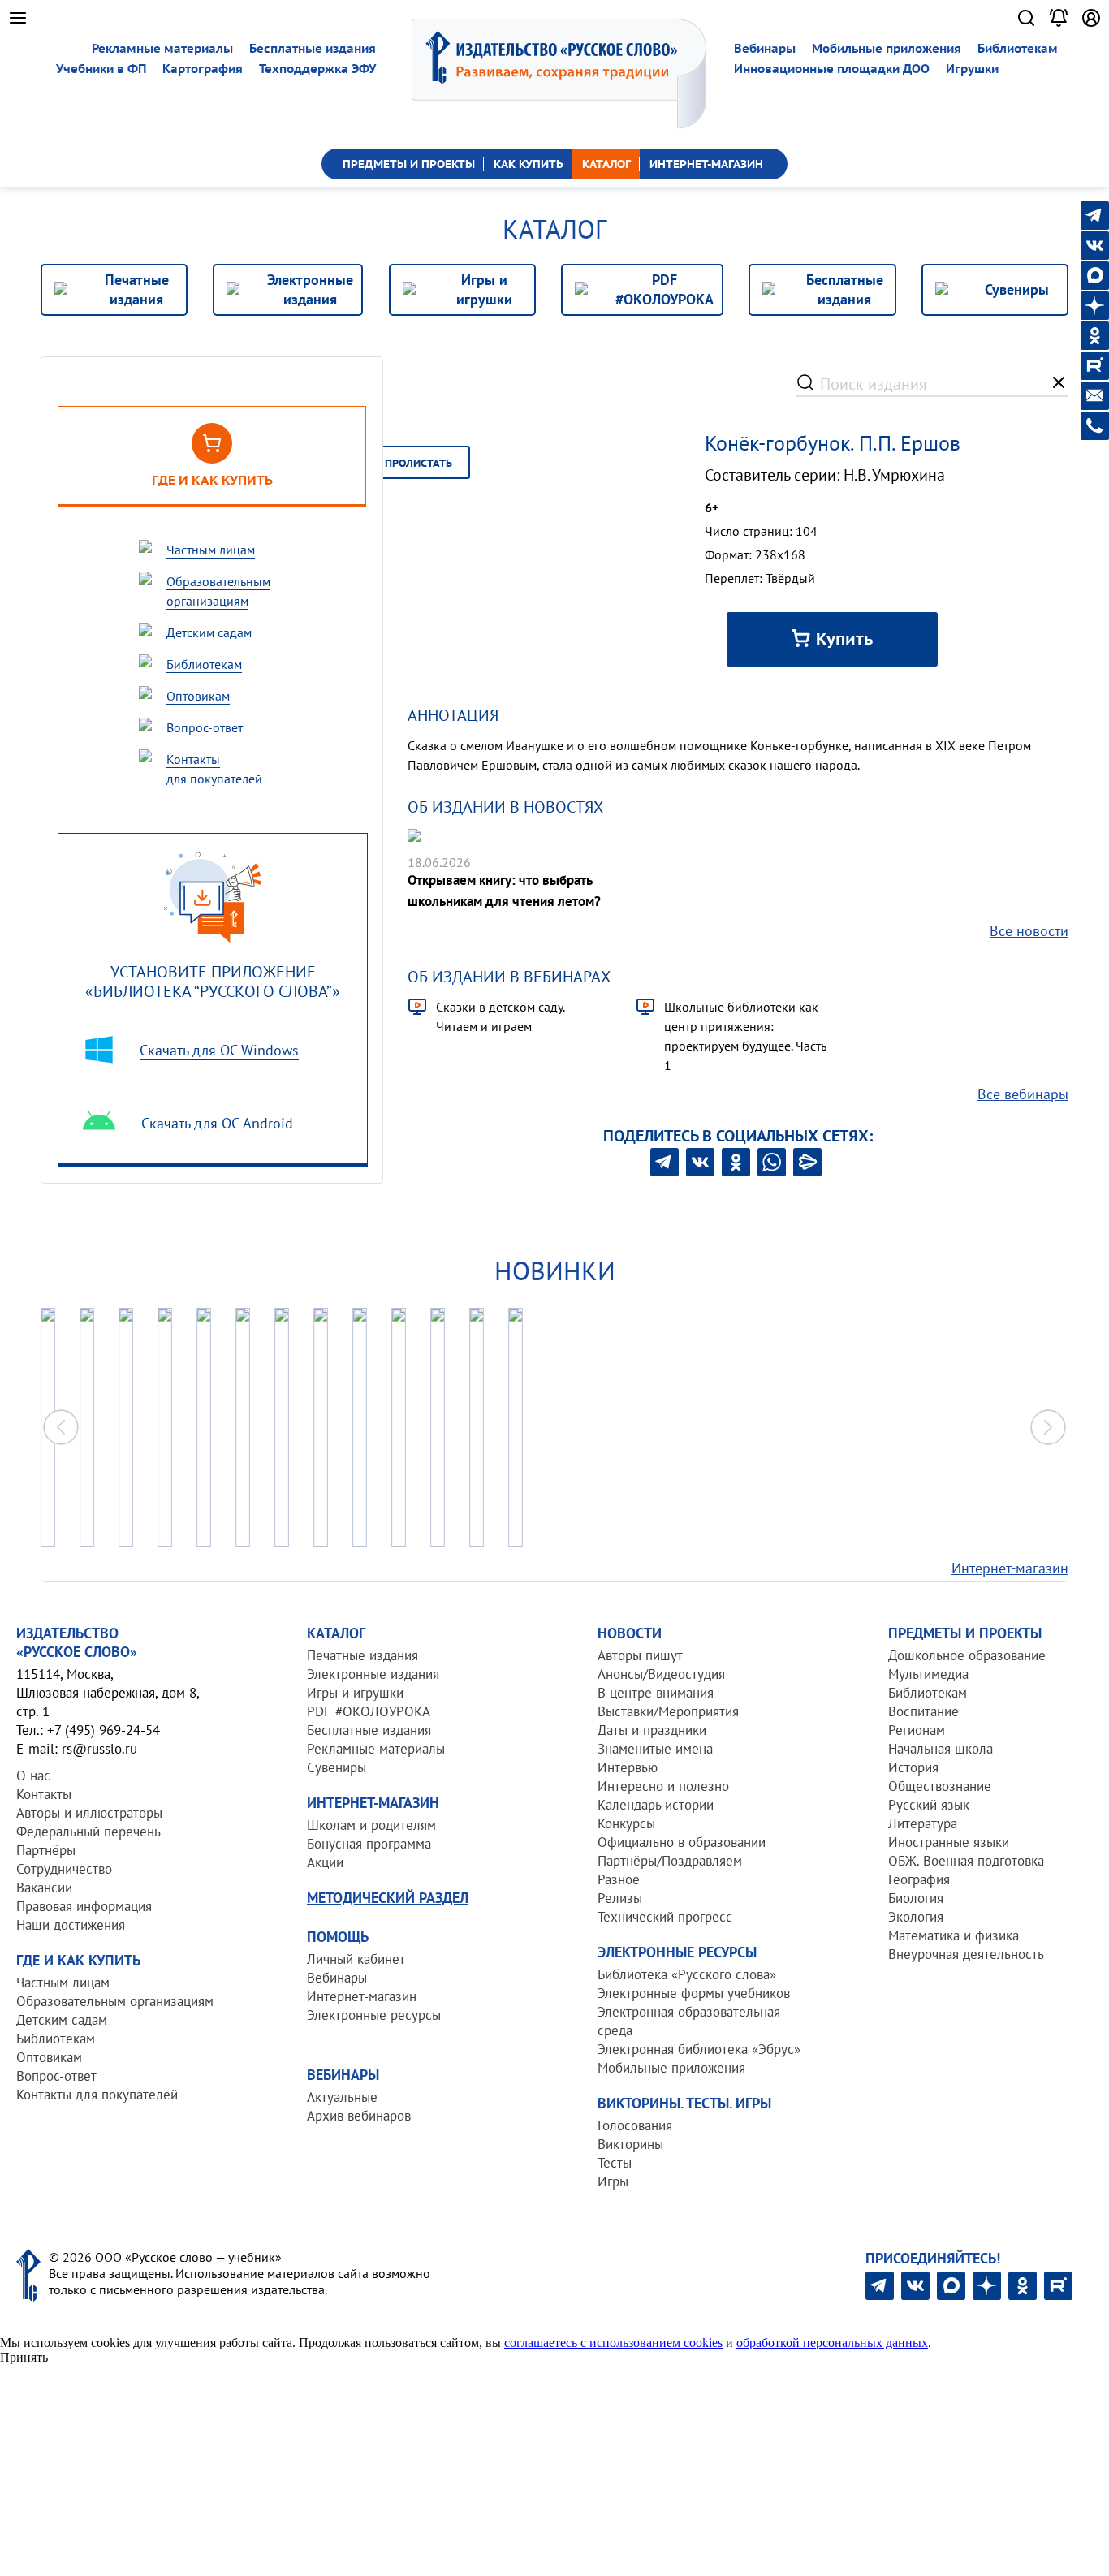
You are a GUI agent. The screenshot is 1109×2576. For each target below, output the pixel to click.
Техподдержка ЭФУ (317, 69)
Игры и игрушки (355, 1693)
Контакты (44, 1794)
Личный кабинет (356, 1959)
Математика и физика (954, 1935)
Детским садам (62, 2020)
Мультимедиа (928, 1674)
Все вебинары (1023, 1094)
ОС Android (257, 1123)
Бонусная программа (369, 1844)
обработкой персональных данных (832, 2343)
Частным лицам (63, 1983)
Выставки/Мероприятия (668, 1711)
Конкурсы (626, 1823)
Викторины (630, 2144)
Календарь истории (656, 1805)
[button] (1048, 1427)
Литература (923, 1823)
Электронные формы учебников (694, 1993)
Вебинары (765, 48)
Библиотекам (1018, 48)
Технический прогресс (665, 1917)
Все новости (1029, 931)
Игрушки (972, 69)
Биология (916, 1898)
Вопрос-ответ (56, 2076)
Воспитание (923, 1711)
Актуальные (342, 2097)
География (919, 1879)
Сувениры (337, 1767)
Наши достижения (71, 1925)
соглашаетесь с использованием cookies (613, 2343)
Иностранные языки (949, 1842)
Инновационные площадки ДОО (832, 69)
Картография (203, 69)
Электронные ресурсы (374, 2015)
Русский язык (929, 1805)
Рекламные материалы (162, 48)
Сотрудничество (64, 1869)
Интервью (628, 1767)
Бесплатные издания (313, 48)
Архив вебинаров (359, 2116)
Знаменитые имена (655, 1749)
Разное (619, 1879)
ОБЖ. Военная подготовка (966, 1861)
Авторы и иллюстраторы (89, 1813)
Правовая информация (84, 1906)
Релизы (620, 1898)
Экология (916, 1917)
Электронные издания (373, 1674)
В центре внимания (656, 1693)
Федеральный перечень (88, 1832)
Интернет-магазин (1010, 1568)
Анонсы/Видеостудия (661, 1674)
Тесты (615, 2163)
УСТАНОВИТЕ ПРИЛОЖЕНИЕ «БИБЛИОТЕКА (213, 981)
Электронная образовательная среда (689, 2021)
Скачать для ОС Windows (219, 1050)
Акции (325, 1862)
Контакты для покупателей (97, 2095)
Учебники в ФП (101, 69)
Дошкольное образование (967, 1655)
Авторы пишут (640, 1655)
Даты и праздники (652, 1730)
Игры (613, 2181)
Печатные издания (362, 1655)
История (913, 1767)
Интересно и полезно (663, 1786)
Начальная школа (941, 1749)
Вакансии (44, 1888)
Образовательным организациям (115, 2001)
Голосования (635, 2125)
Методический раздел (388, 1898)
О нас (33, 1776)
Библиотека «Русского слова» (687, 1974)
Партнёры (46, 1850)
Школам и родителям (371, 1825)
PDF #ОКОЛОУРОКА (369, 1711)
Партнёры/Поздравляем (670, 1861)
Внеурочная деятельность (966, 1954)
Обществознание (940, 1786)
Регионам (917, 1730)
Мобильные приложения (887, 48)
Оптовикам (49, 2057)
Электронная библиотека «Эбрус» (699, 2049)
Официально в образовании (682, 1842)
